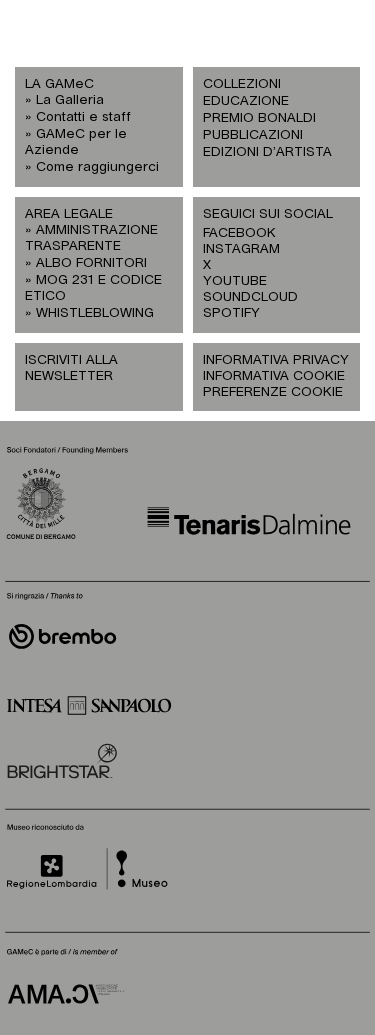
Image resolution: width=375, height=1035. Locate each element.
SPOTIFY (231, 313)
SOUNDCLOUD (240, 297)
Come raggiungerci (97, 167)
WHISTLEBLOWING (95, 313)
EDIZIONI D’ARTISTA (267, 152)
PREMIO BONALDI (259, 118)
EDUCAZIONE (246, 101)
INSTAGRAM (240, 249)
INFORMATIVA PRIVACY (276, 360)
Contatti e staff (83, 117)
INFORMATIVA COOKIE (274, 376)
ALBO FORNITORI (91, 263)
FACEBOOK (239, 233)
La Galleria (70, 100)
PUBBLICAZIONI (253, 135)
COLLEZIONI (242, 84)
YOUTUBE (235, 281)
